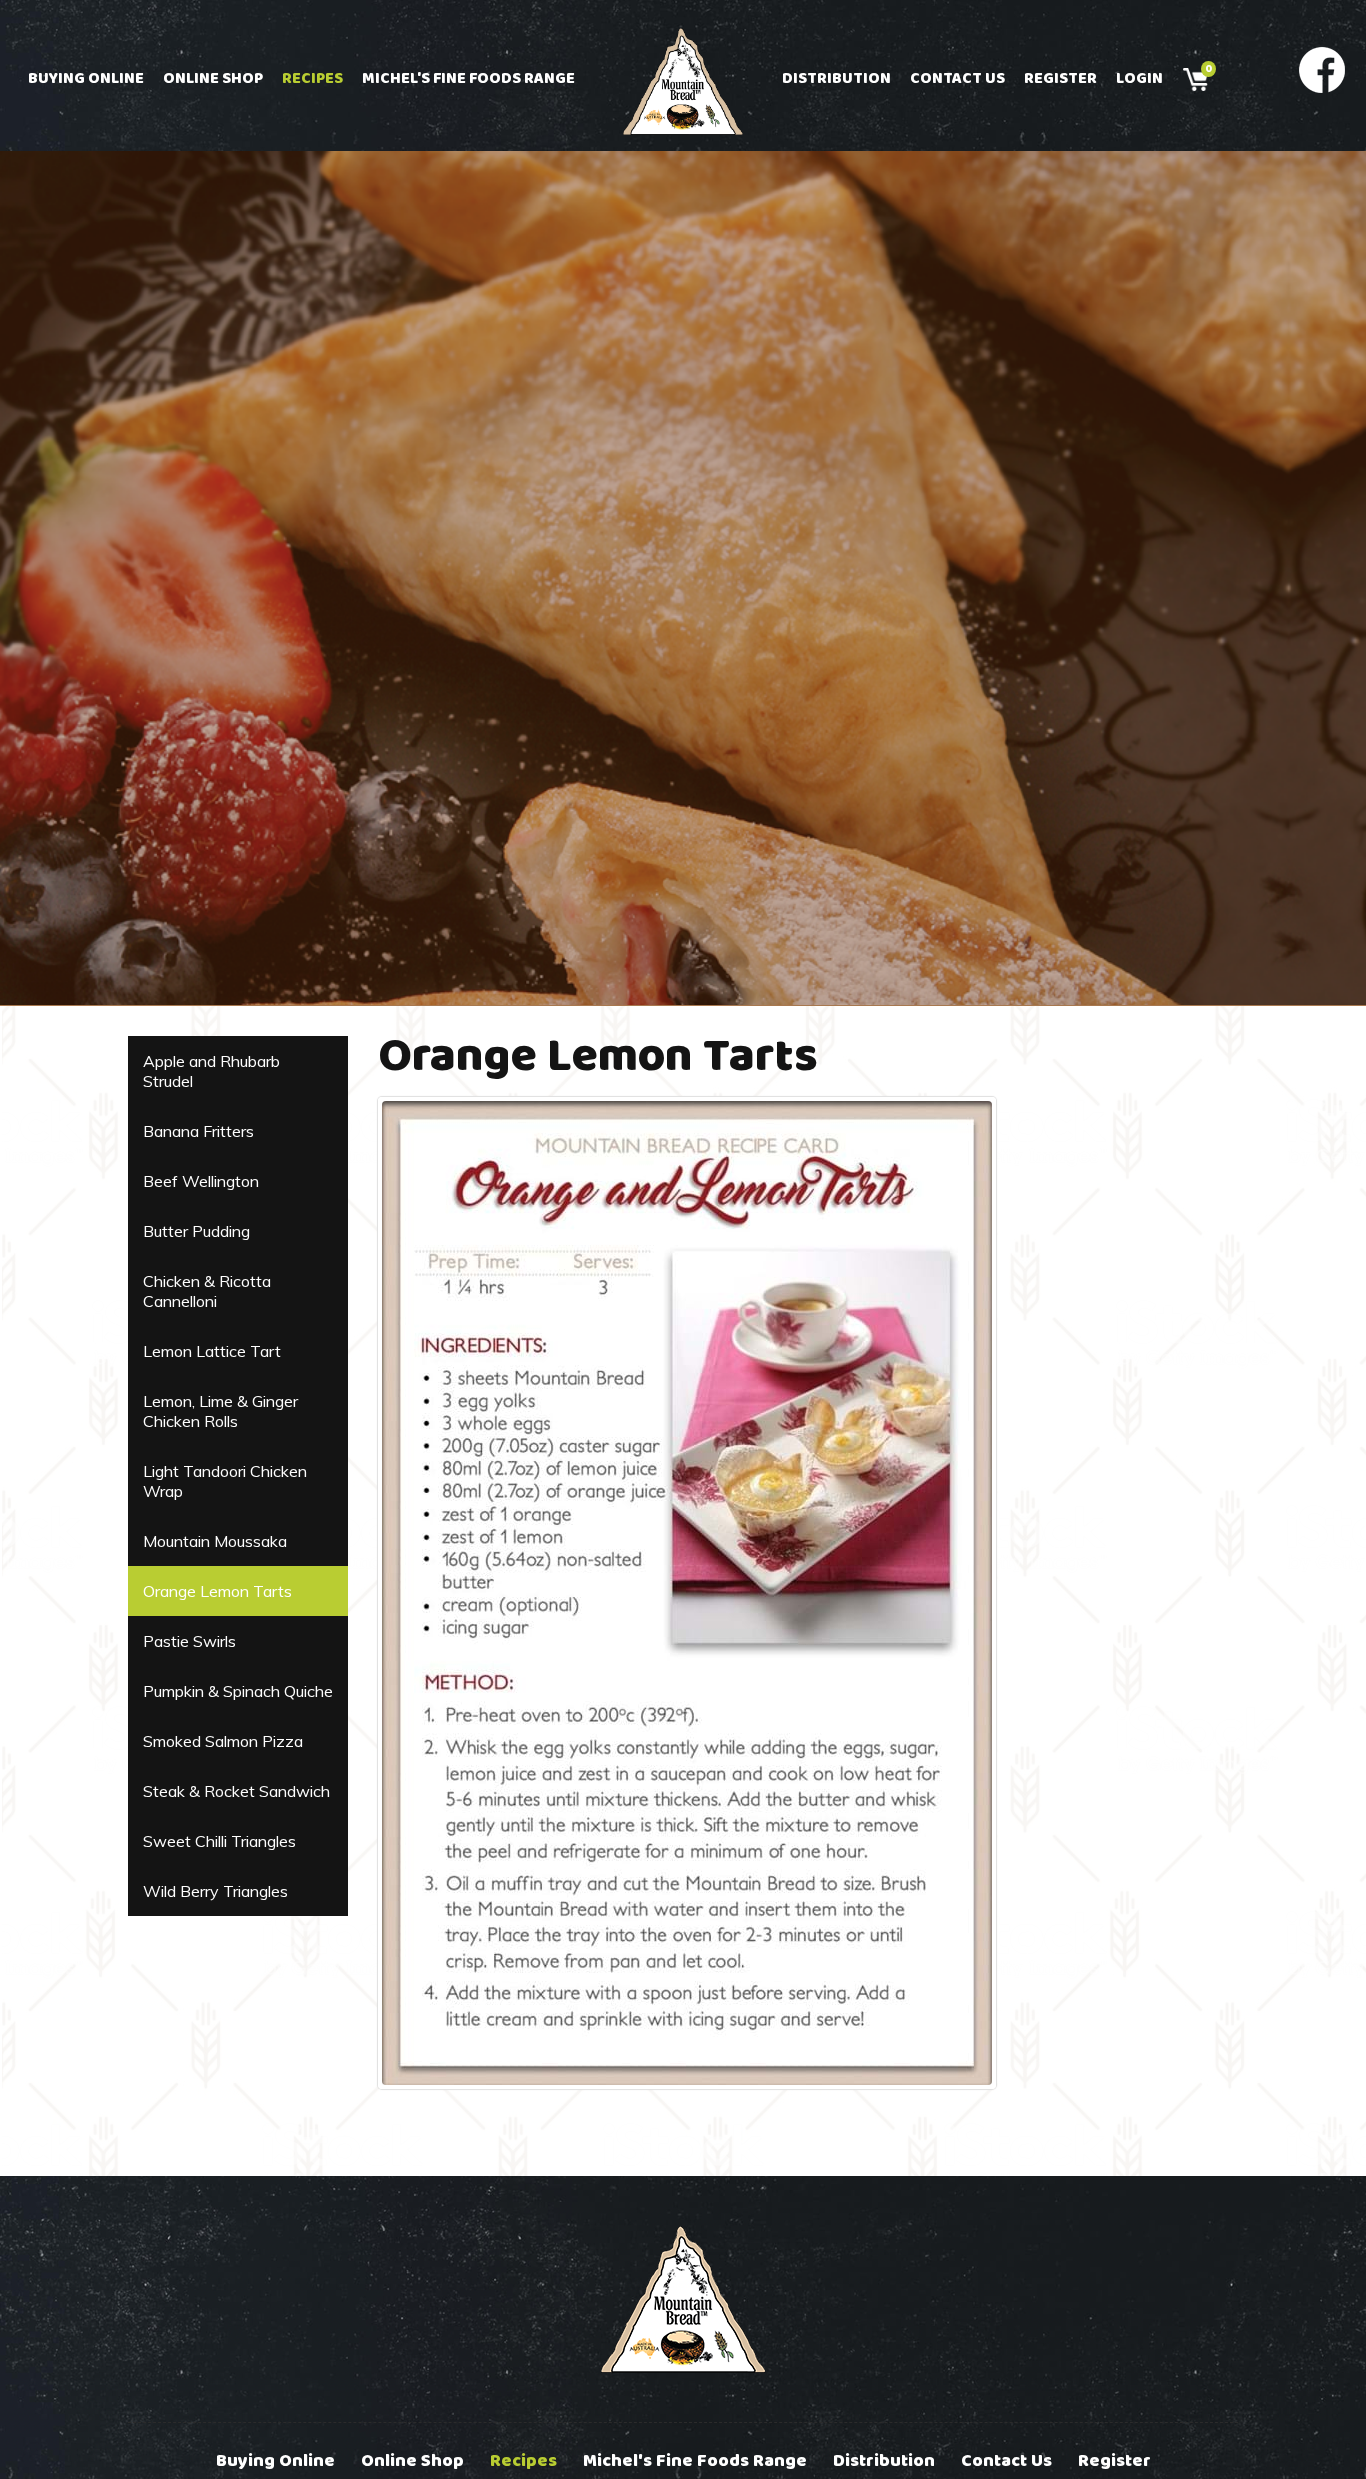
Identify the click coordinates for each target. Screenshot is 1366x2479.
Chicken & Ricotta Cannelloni (207, 1291)
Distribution (836, 79)
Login (1139, 79)
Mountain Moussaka (215, 1541)
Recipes (312, 79)
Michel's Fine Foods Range (468, 79)
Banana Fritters (198, 1131)
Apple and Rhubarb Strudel (211, 1071)
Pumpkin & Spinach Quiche (238, 1691)
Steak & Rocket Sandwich (236, 1791)
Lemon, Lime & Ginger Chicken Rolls (220, 1411)
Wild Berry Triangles (215, 1891)
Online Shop (213, 79)
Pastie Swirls (189, 1641)
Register (1060, 79)
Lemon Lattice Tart (212, 1351)
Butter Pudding (196, 1231)
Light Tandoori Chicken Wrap (225, 1481)
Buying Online (86, 79)
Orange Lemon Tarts (217, 1591)
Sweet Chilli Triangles (219, 1841)
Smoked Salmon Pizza (223, 1741)
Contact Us (957, 79)
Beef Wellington (201, 1181)
